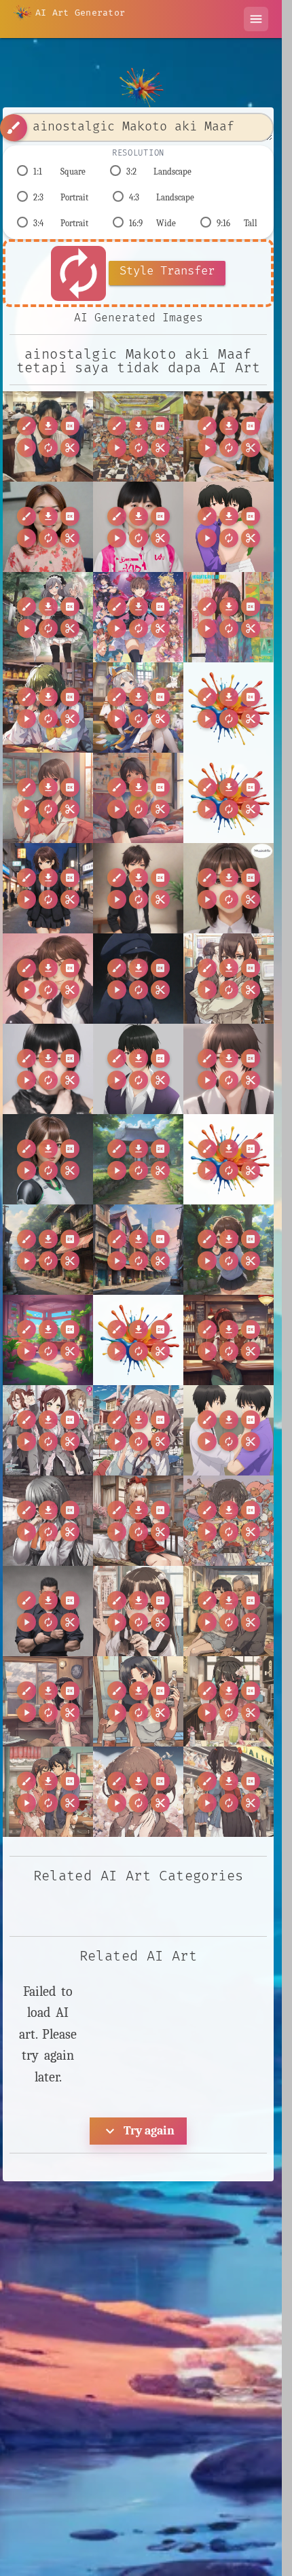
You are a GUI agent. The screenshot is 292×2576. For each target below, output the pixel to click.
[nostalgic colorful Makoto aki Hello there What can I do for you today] (48, 708)
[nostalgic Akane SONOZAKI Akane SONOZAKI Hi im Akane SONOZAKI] (138, 1430)
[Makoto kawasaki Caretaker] (48, 1159)
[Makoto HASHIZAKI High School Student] (138, 979)
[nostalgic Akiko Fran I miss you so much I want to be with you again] (138, 1792)
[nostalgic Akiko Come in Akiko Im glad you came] (229, 1701)
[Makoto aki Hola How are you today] (48, 1069)
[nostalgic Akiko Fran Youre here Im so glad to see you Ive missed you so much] (229, 1792)
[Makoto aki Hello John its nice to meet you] (138, 888)
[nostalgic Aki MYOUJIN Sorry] (229, 1521)
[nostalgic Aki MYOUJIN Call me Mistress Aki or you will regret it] (138, 1521)
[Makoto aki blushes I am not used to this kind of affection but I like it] (48, 979)
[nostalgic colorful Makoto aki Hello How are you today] (229, 617)
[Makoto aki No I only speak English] (229, 888)
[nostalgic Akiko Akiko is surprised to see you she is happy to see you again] (138, 1611)
